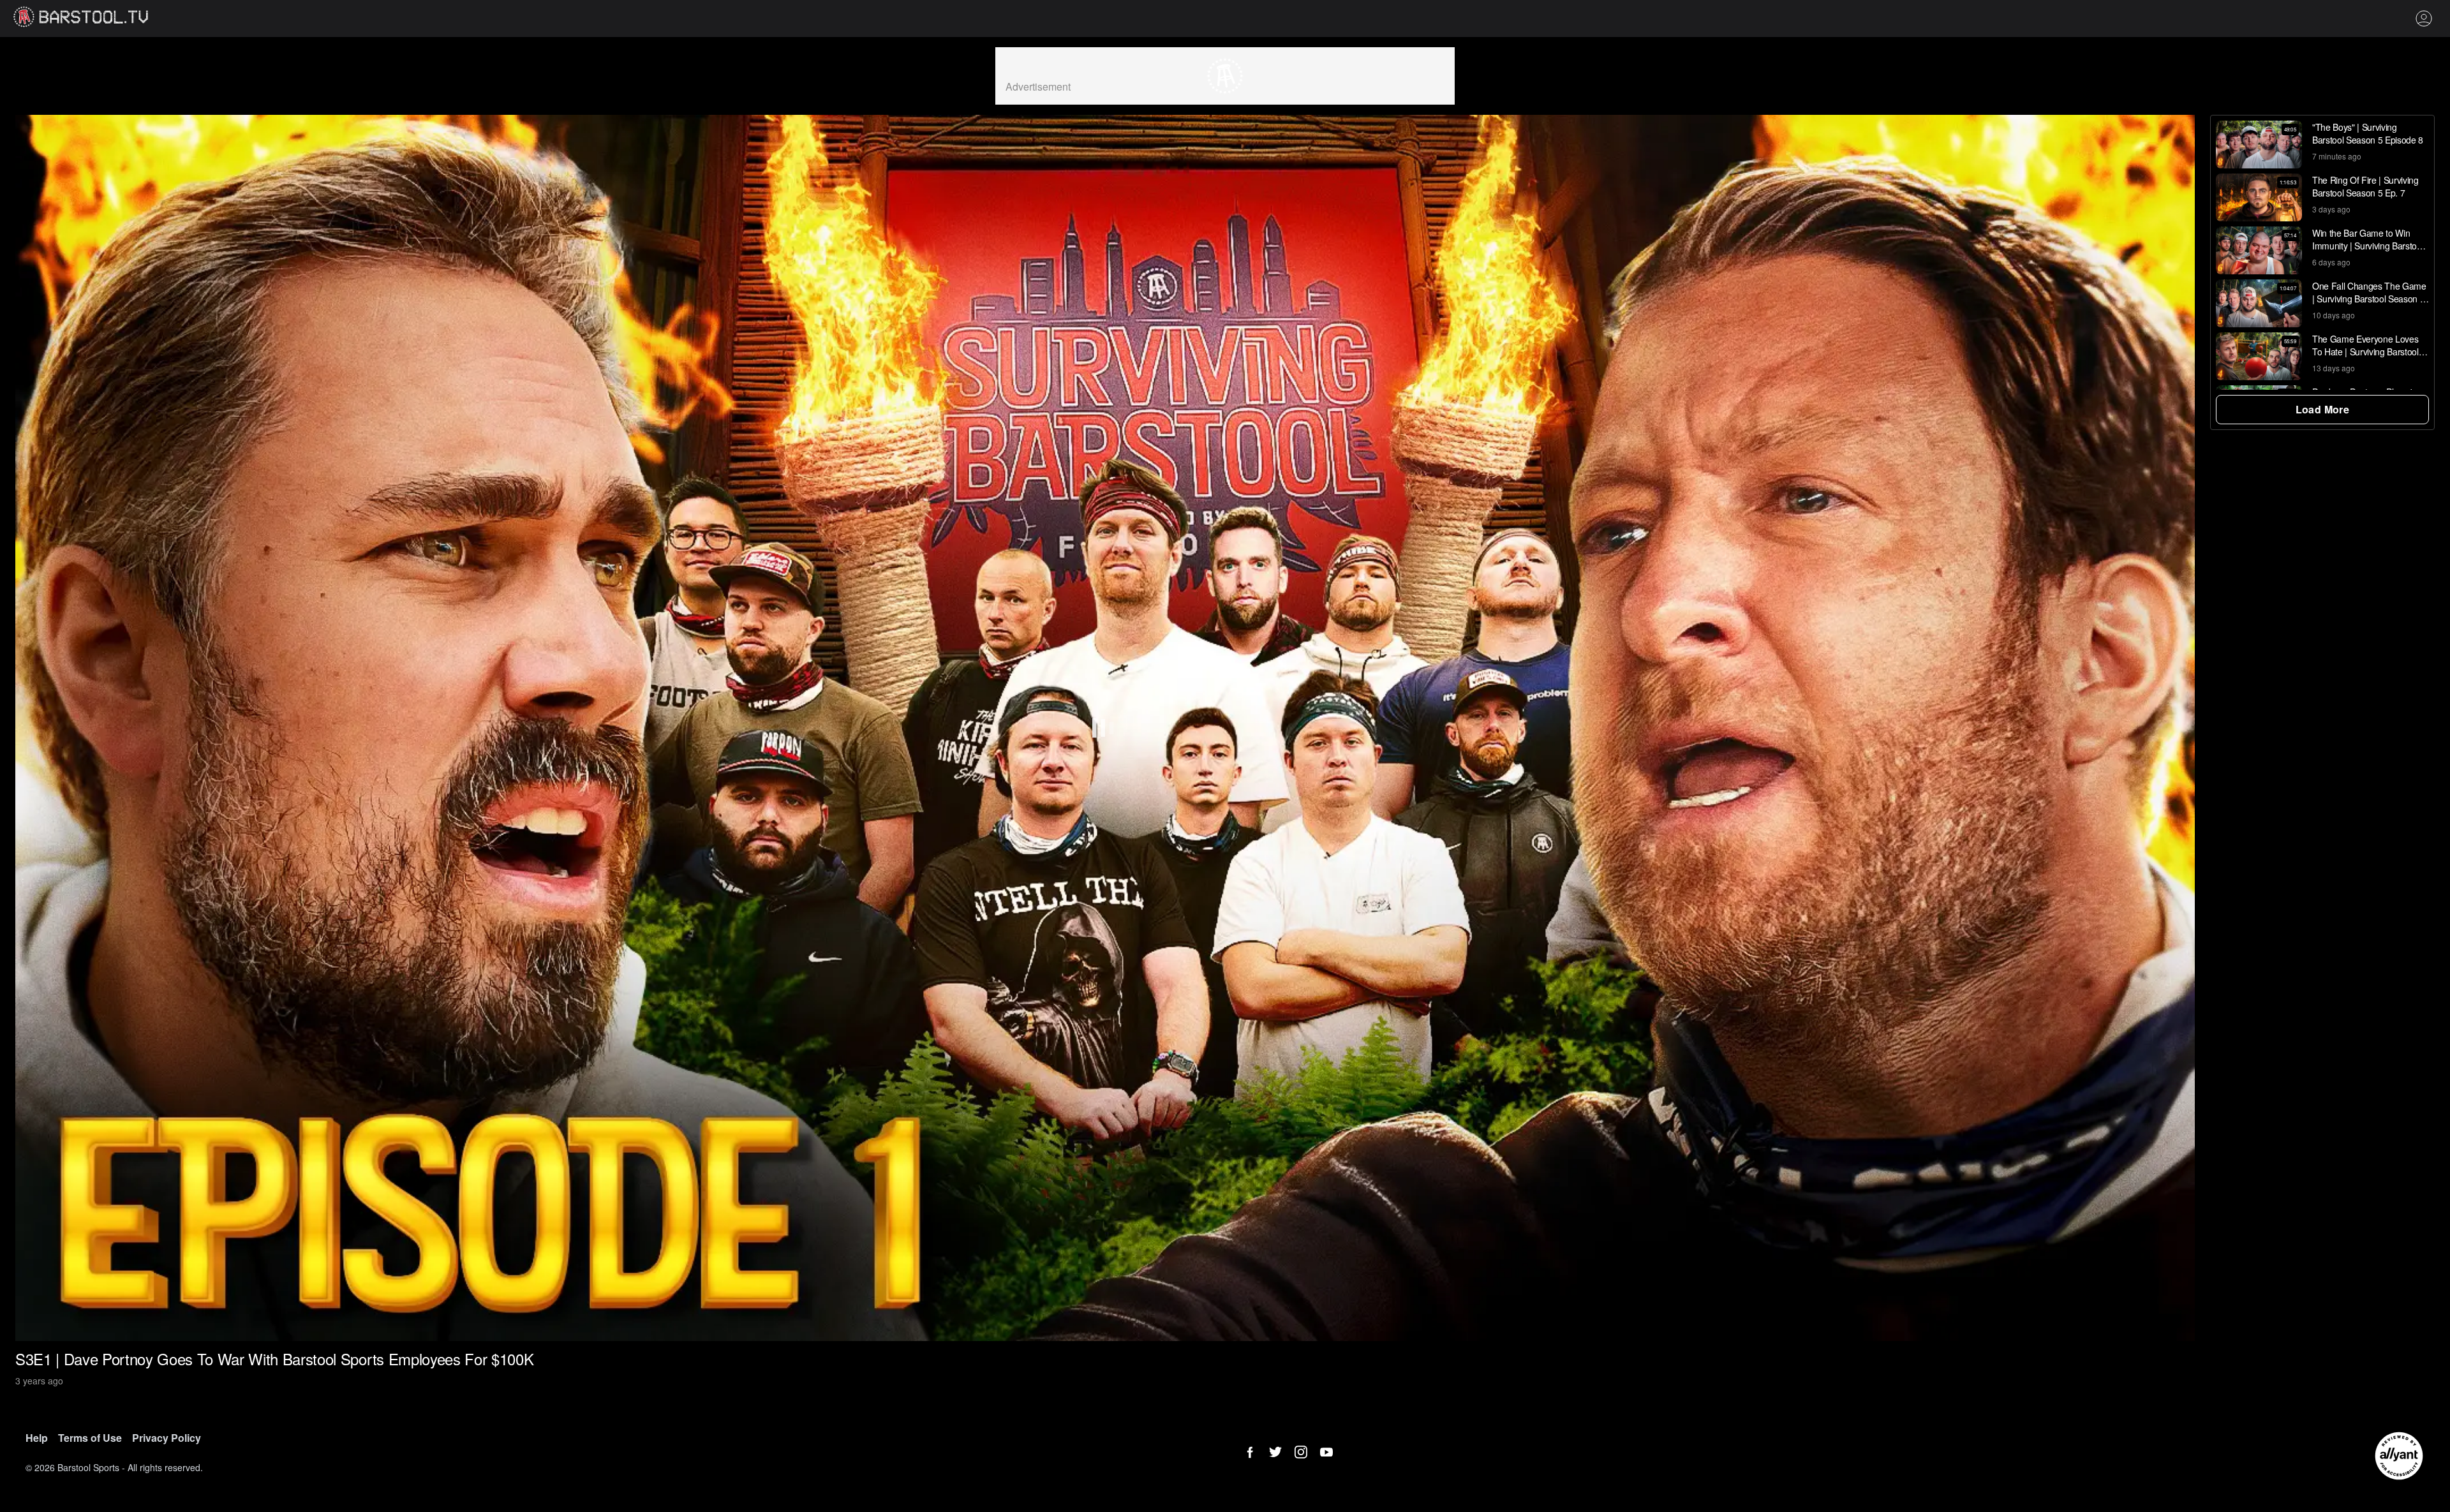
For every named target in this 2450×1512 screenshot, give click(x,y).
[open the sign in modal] (2429, 19)
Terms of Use (90, 1438)
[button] (2259, 145)
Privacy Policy (167, 1438)
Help (37, 1438)
